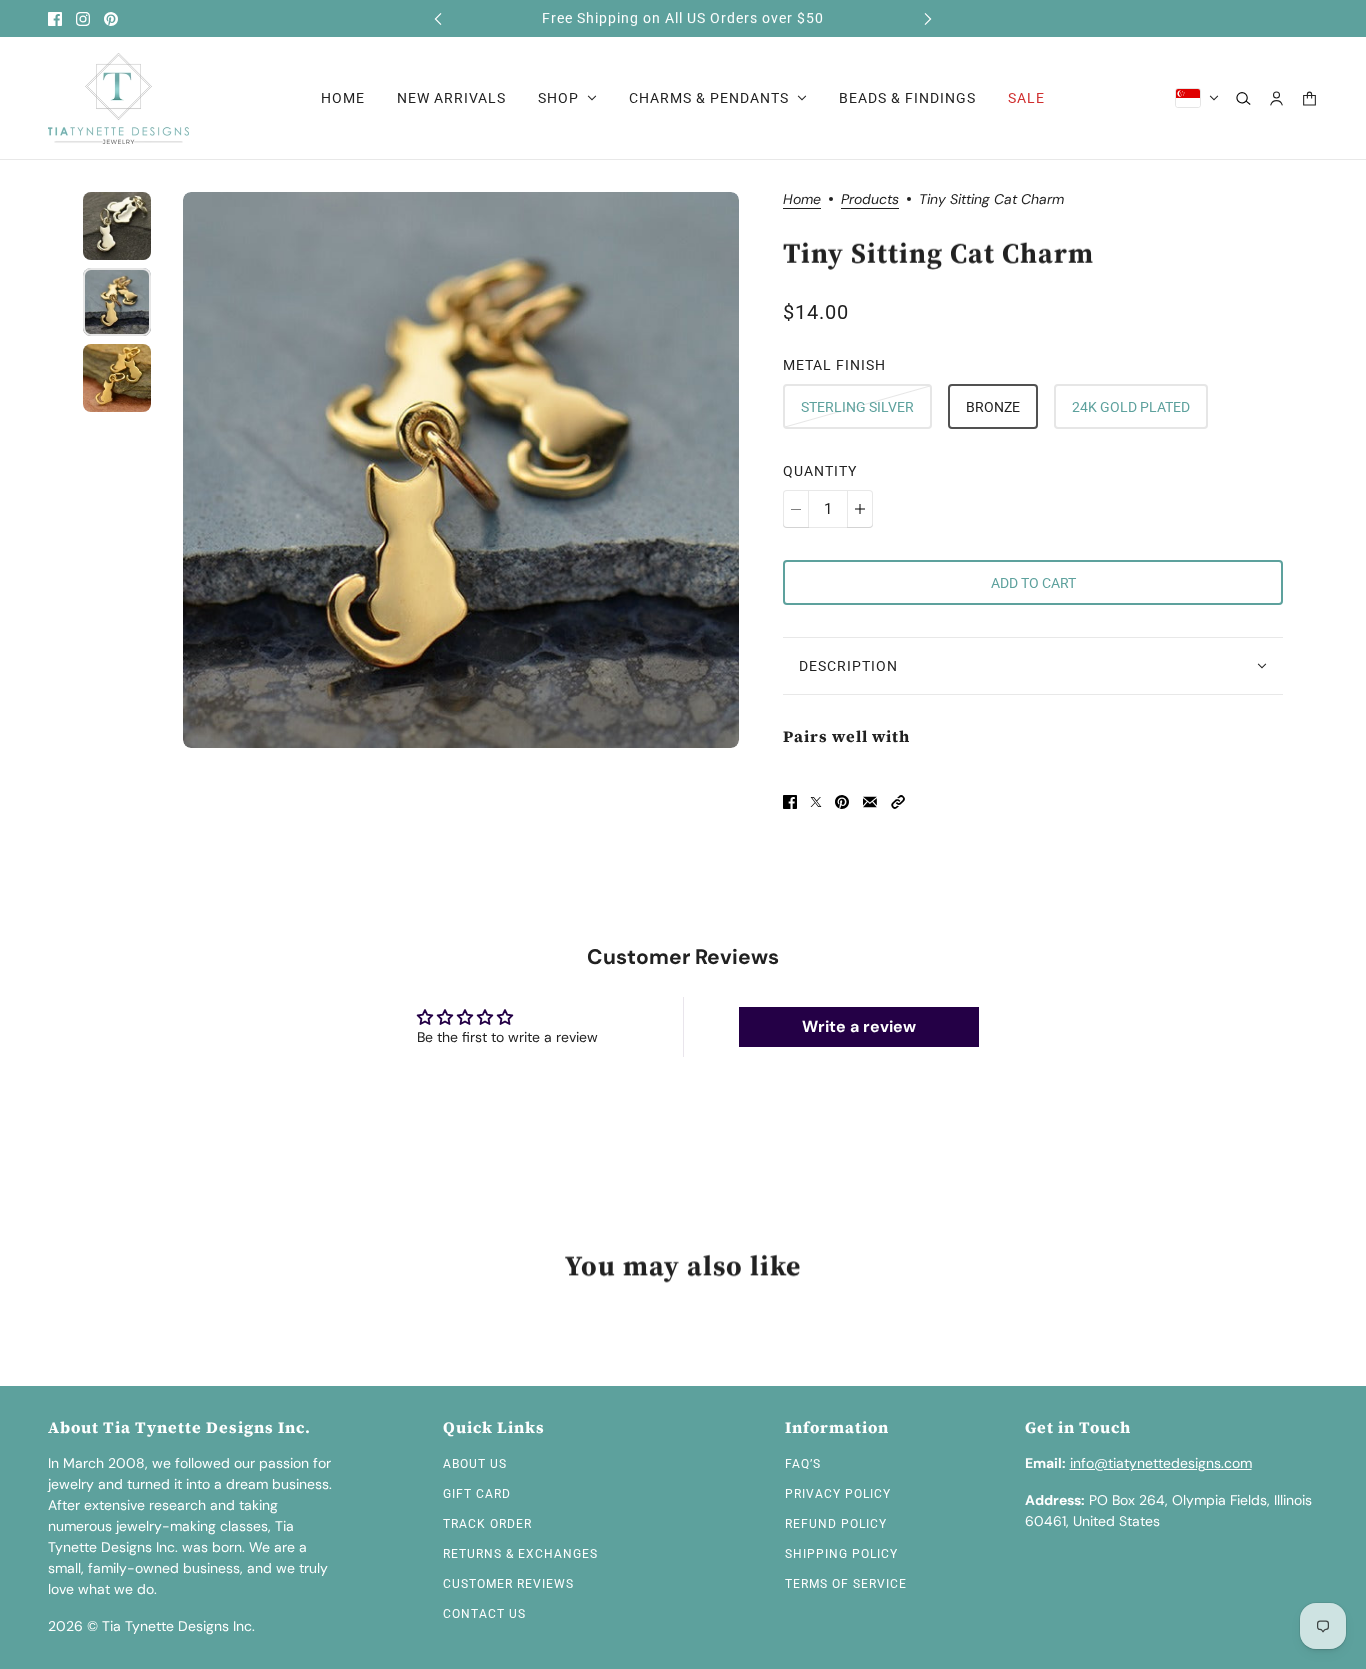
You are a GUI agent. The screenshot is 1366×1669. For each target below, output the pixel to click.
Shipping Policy (841, 1554)
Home (802, 200)
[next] (928, 18)
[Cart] (1309, 98)
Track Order (487, 1524)
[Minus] (796, 509)
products (870, 200)
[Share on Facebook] (790, 802)
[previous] (438, 18)
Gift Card (477, 1494)
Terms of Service (846, 1584)
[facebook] (55, 19)
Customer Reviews (508, 1584)
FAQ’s (803, 1464)
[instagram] (83, 19)
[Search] (1243, 98)
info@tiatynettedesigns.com (1161, 1463)
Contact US (484, 1614)
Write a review (859, 1026)
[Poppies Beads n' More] (118, 98)
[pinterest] (111, 19)
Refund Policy (836, 1524)
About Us (475, 1464)
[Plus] (860, 509)
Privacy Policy (838, 1494)
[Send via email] (870, 802)
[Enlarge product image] (461, 470)
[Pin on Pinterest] (842, 802)
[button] (898, 802)
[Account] (1276, 98)
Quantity (820, 471)
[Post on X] (816, 802)
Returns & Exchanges (520, 1554)
